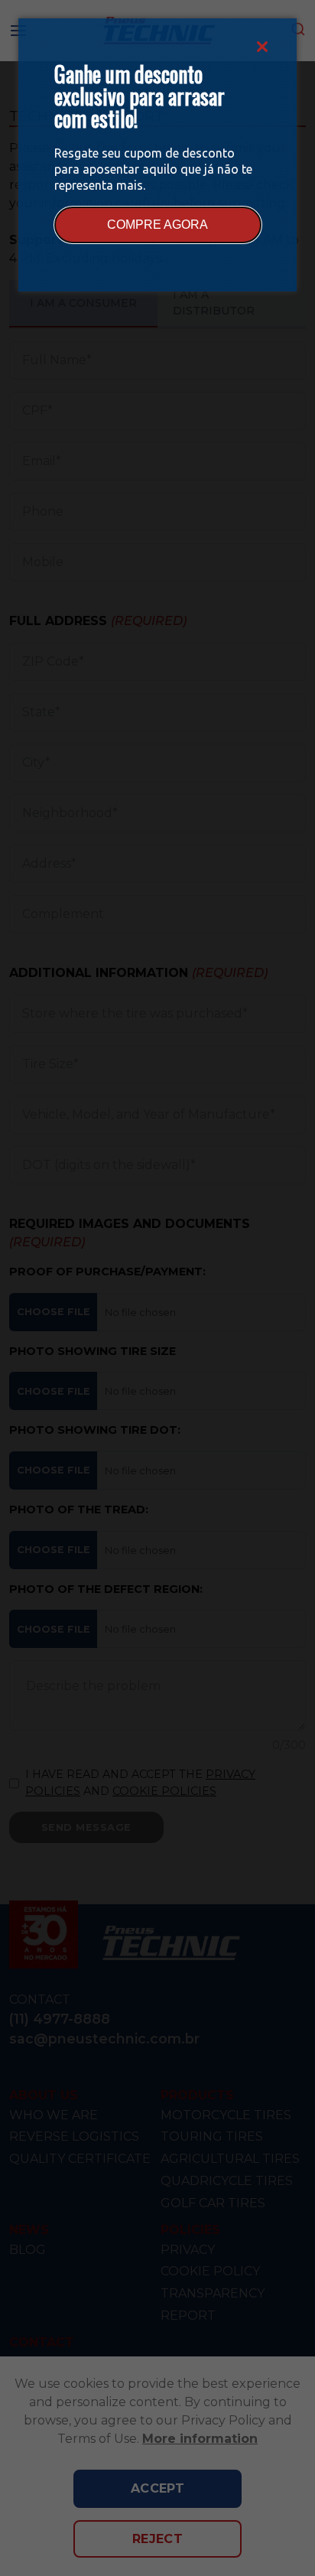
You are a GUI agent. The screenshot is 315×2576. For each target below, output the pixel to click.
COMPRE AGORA (157, 225)
